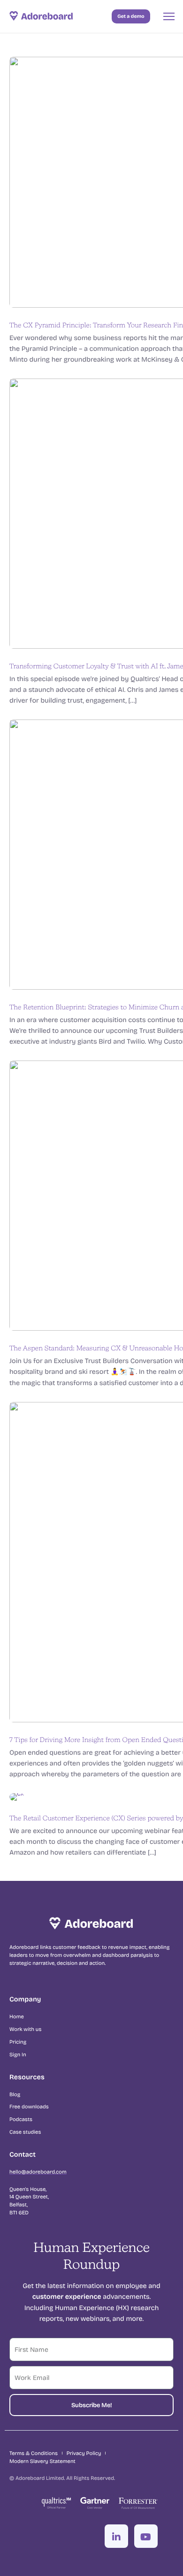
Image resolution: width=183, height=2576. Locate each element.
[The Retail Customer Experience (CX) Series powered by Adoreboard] (17, 1796)
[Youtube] (146, 2536)
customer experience (67, 2296)
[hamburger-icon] (169, 16)
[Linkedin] (116, 2536)
